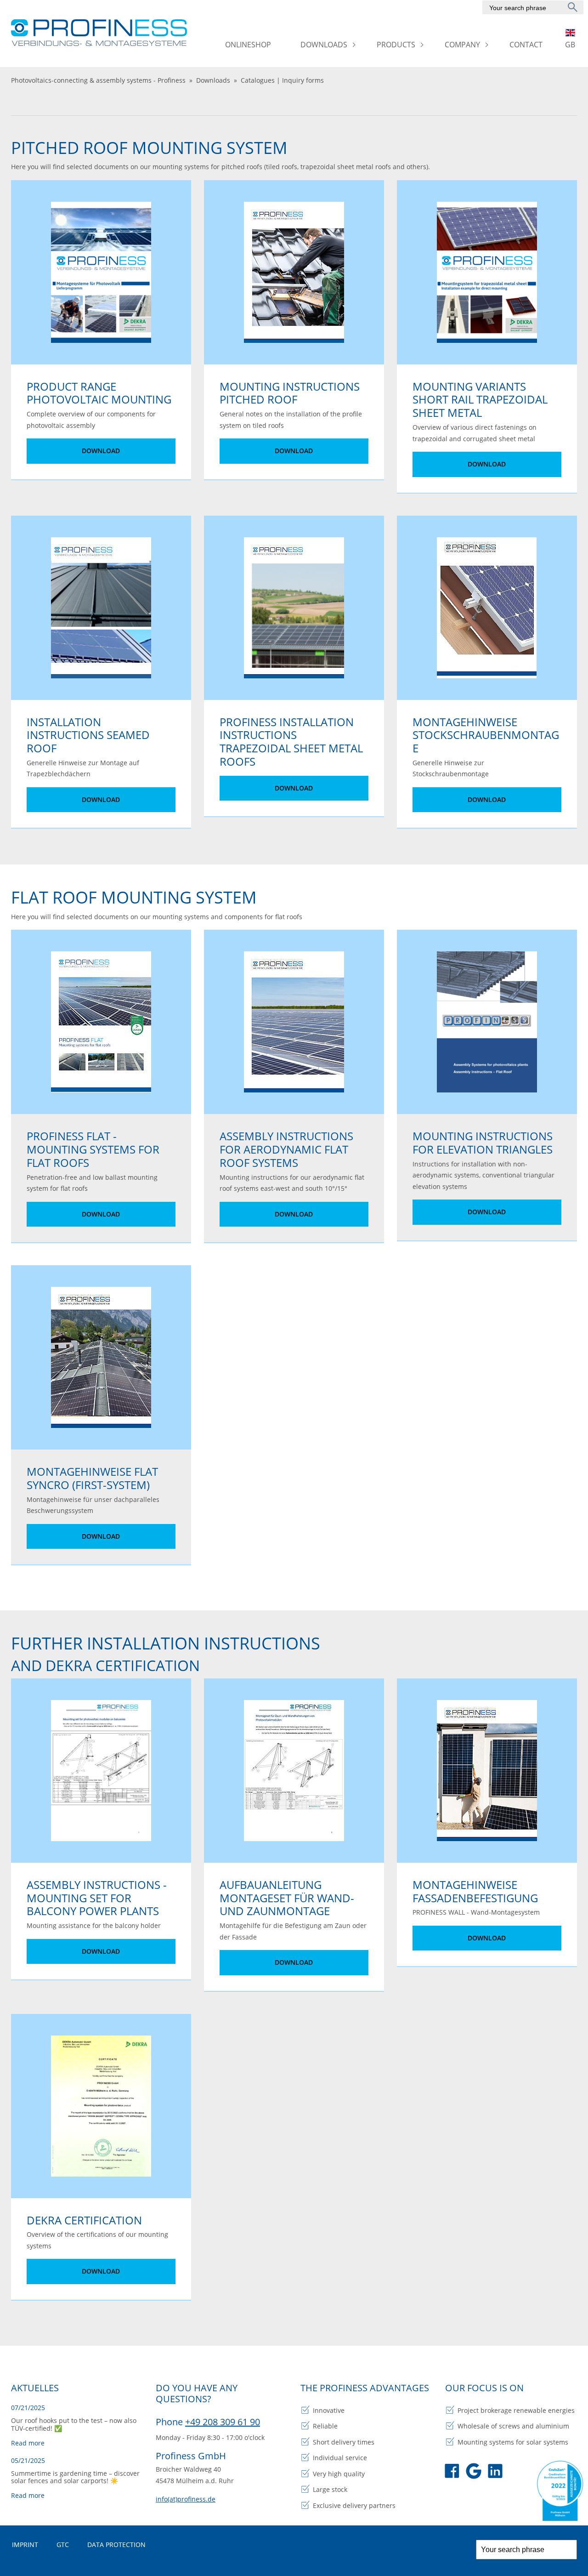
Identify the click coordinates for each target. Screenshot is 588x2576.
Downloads (324, 45)
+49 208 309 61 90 (223, 2422)
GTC (63, 2545)
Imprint (25, 2545)
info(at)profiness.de (186, 2499)
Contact (526, 45)
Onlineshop (248, 45)
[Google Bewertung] (474, 2473)
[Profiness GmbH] (100, 33)
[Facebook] (452, 2473)
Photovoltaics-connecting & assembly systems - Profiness (98, 80)
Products (396, 45)
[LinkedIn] (495, 2473)
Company (462, 45)
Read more (28, 2443)
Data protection (116, 2545)
